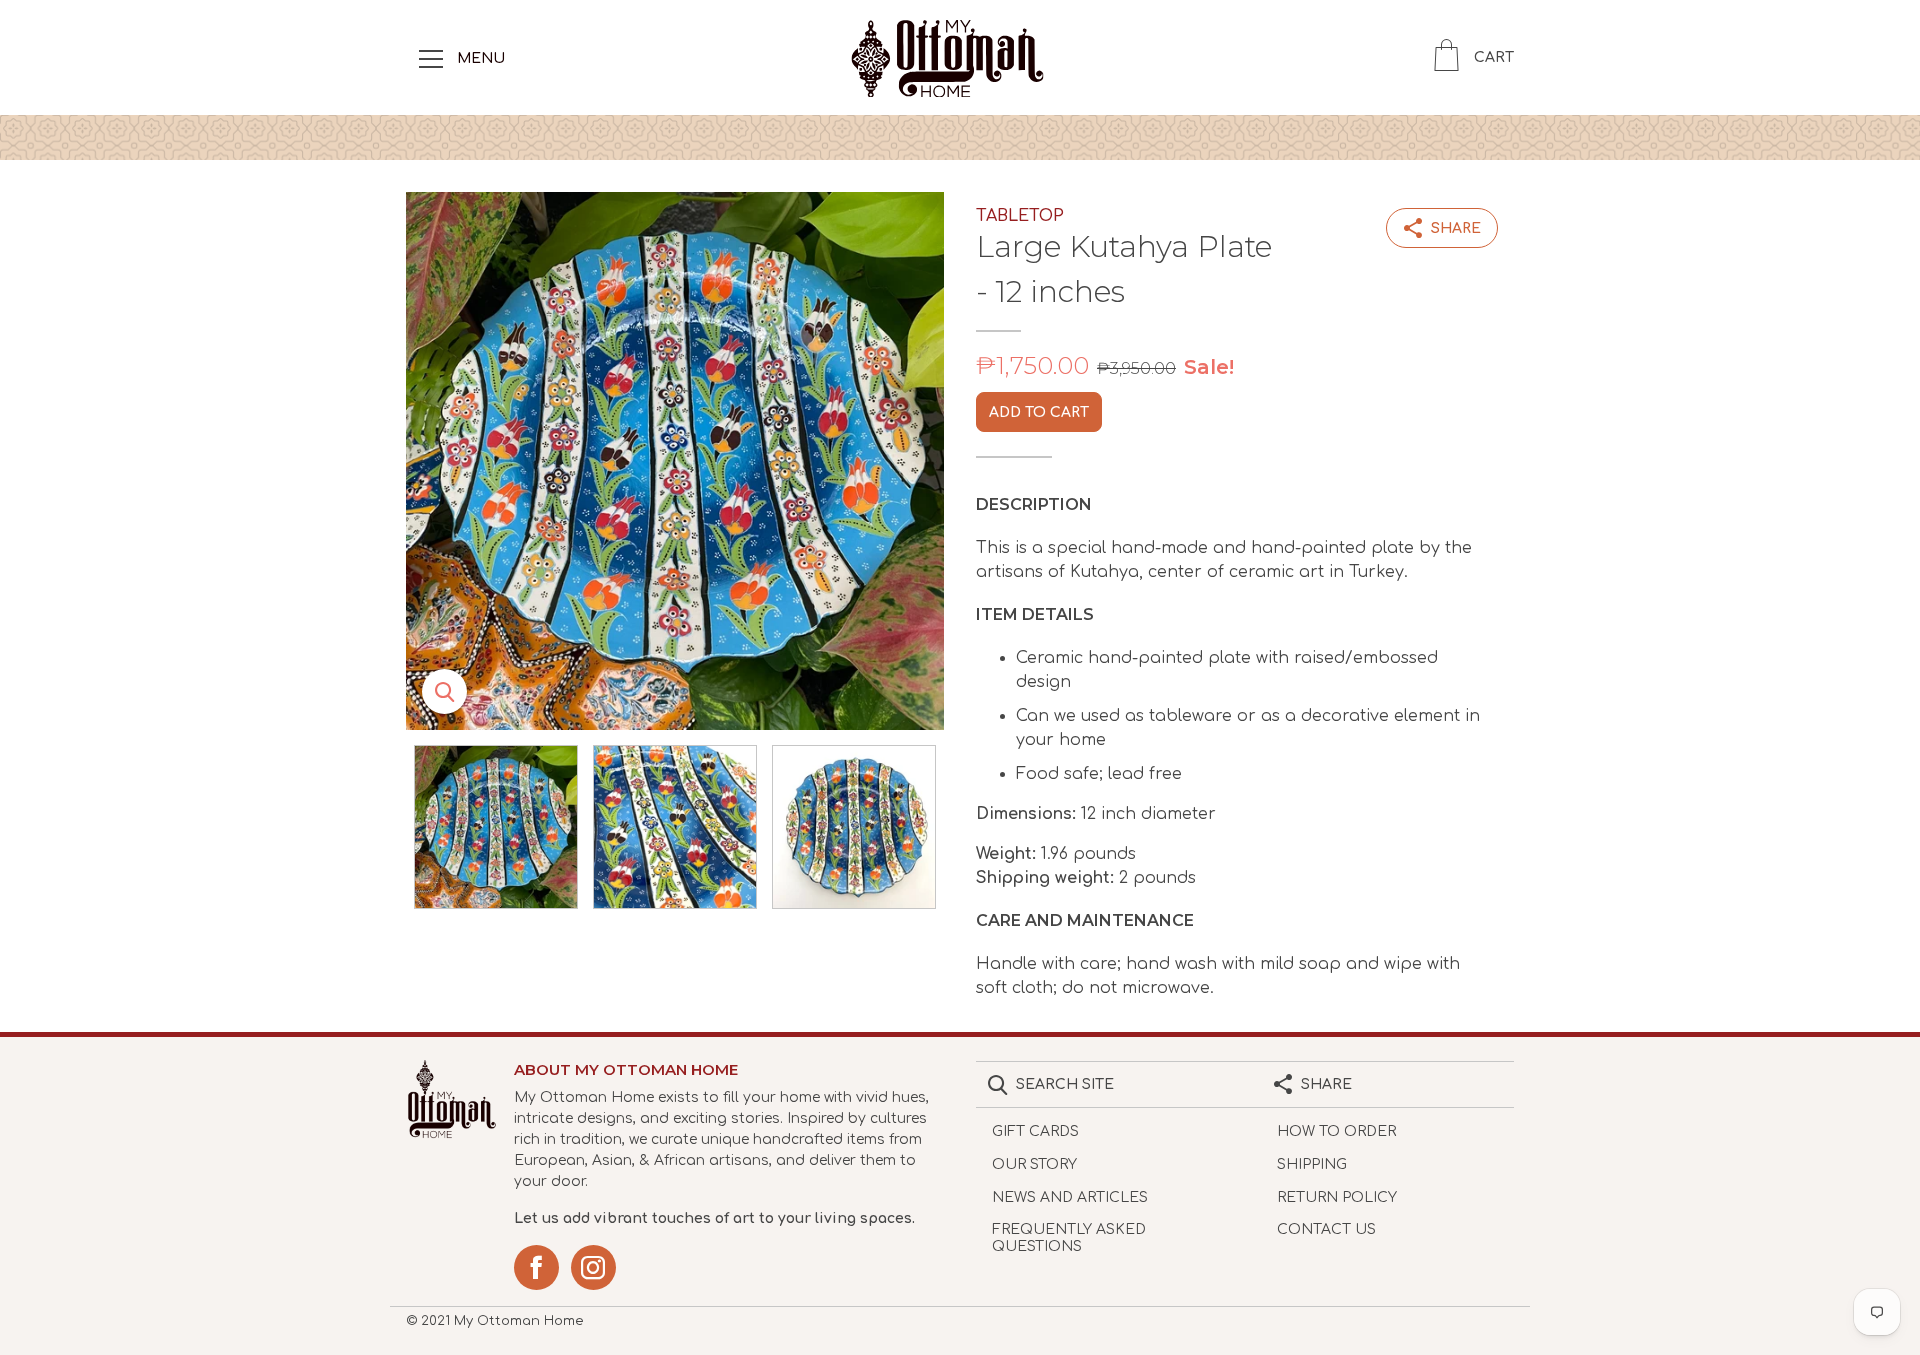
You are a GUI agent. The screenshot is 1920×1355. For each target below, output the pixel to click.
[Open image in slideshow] (675, 461)
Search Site (1065, 1084)
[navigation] (431, 58)
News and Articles (1070, 1197)
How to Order (1336, 1131)
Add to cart (1039, 412)
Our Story (1034, 1164)
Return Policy (1337, 1197)
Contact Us (1326, 1229)
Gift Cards (1035, 1131)
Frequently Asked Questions (1069, 1238)
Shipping (1312, 1164)
